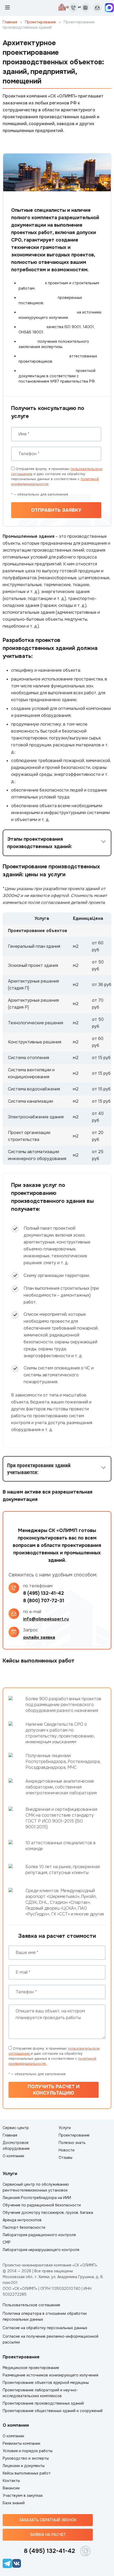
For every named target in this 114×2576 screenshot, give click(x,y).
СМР (7, 2242)
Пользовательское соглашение (31, 2305)
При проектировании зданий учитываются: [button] (39, 1469)
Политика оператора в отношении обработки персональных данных (45, 2316)
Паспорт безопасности (24, 2227)
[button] (57, 843)
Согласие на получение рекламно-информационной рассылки (51, 2339)
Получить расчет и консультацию (54, 2090)
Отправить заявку (56, 510)
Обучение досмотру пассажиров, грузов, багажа (48, 2213)
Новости (67, 2150)
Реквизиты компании (21, 2443)
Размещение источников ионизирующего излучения (51, 2375)
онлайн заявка (39, 1637)
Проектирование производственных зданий (43, 2403)
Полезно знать (72, 2143)
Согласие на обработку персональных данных (45, 2328)
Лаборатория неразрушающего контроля (41, 2250)
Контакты (11, 2481)
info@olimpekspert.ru (46, 1619)
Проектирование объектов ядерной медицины (46, 2383)
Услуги (65, 2128)
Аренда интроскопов (22, 2220)
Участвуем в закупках (23, 2495)
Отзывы (65, 2158)
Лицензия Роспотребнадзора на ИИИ (37, 2198)
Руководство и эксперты (26, 2458)
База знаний (14, 2503)
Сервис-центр (16, 2128)
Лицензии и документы (24, 2466)
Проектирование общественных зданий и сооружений (53, 2411)
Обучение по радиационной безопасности (42, 2205)
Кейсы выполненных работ (27, 2473)
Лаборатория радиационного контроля (39, 2235)
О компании (13, 2156)
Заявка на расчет (48, 2535)
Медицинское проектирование (31, 2368)
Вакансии (11, 2488)
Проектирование (40, 22)
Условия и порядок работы (28, 2451)
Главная (10, 22)
